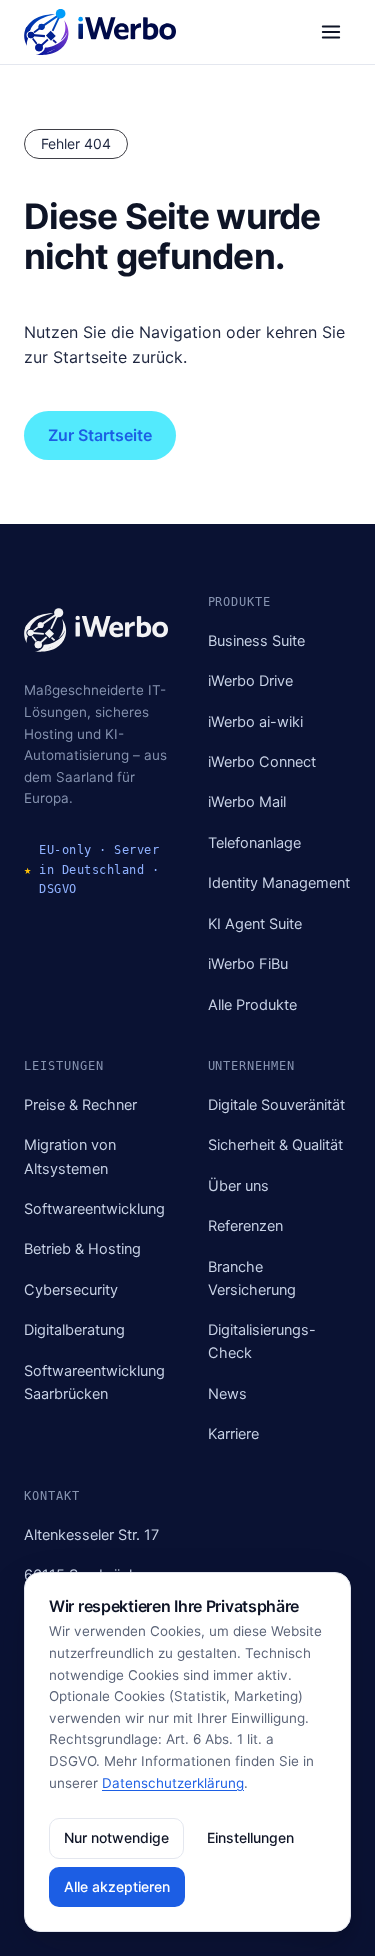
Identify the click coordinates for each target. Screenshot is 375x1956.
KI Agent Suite (255, 924)
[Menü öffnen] (331, 32)
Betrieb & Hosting (82, 1249)
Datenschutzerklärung (173, 1783)
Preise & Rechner (80, 1105)
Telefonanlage (254, 843)
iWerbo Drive (250, 681)
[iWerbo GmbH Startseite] (100, 32)
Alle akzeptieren (117, 1886)
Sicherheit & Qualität (275, 1145)
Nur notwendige (116, 1837)
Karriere (233, 1434)
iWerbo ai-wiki (255, 722)
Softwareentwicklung (94, 1209)
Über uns (238, 1186)
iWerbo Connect (262, 762)
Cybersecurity (71, 1290)
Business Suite (256, 641)
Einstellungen (250, 1837)
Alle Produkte (252, 1005)
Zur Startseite (100, 435)
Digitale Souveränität (276, 1105)
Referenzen (245, 1226)
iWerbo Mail (247, 802)
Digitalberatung (74, 1330)
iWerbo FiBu (248, 964)
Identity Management (279, 883)
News (227, 1394)
